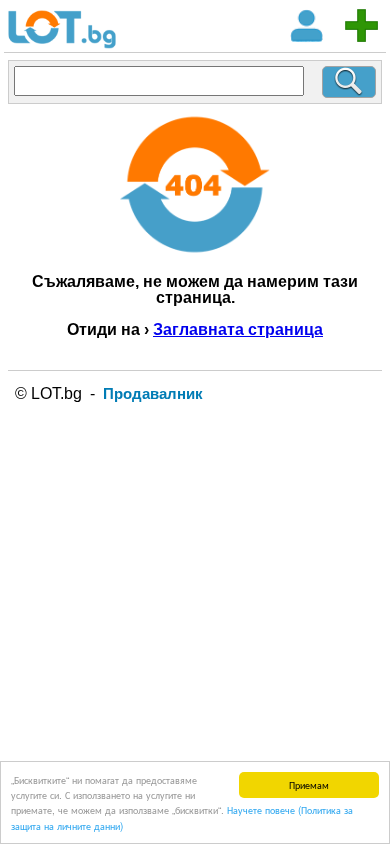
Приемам (309, 784)
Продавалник (153, 393)
